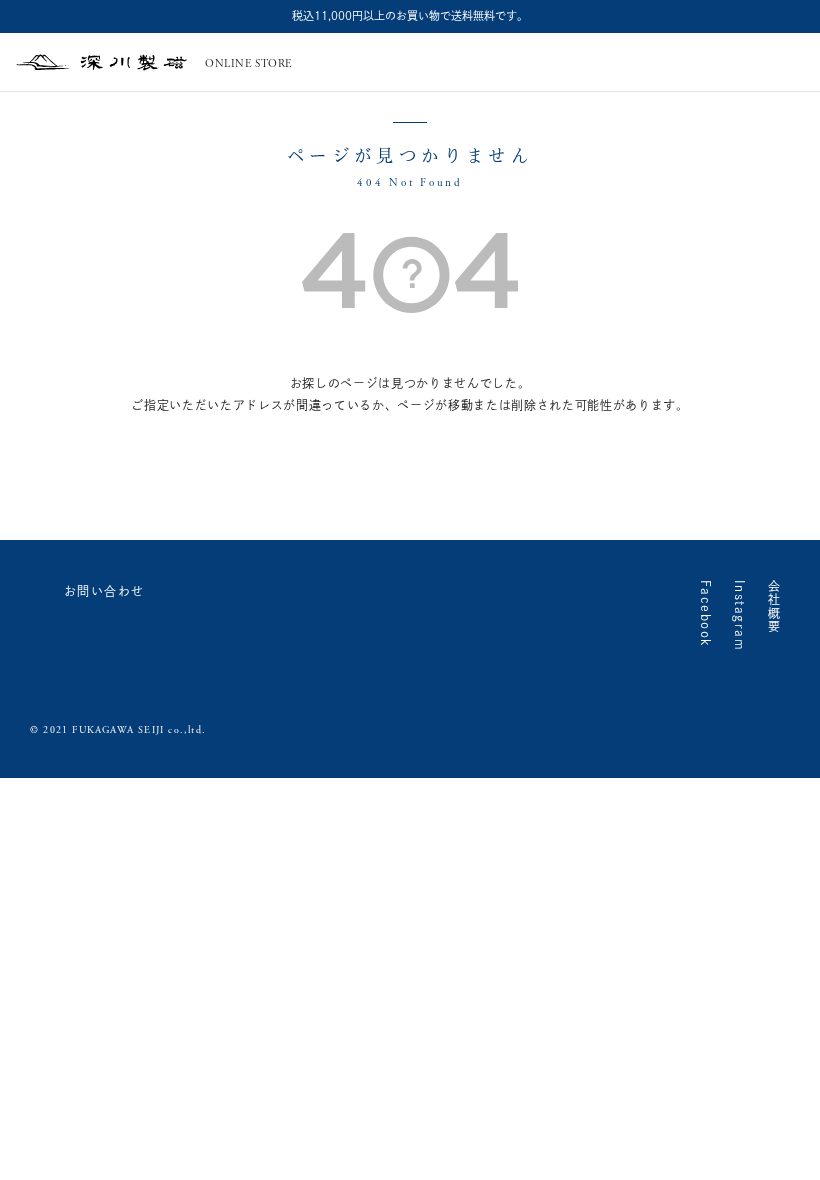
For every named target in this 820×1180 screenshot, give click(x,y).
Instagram (740, 615)
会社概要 (774, 607)
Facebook (706, 614)
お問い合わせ (104, 591)
